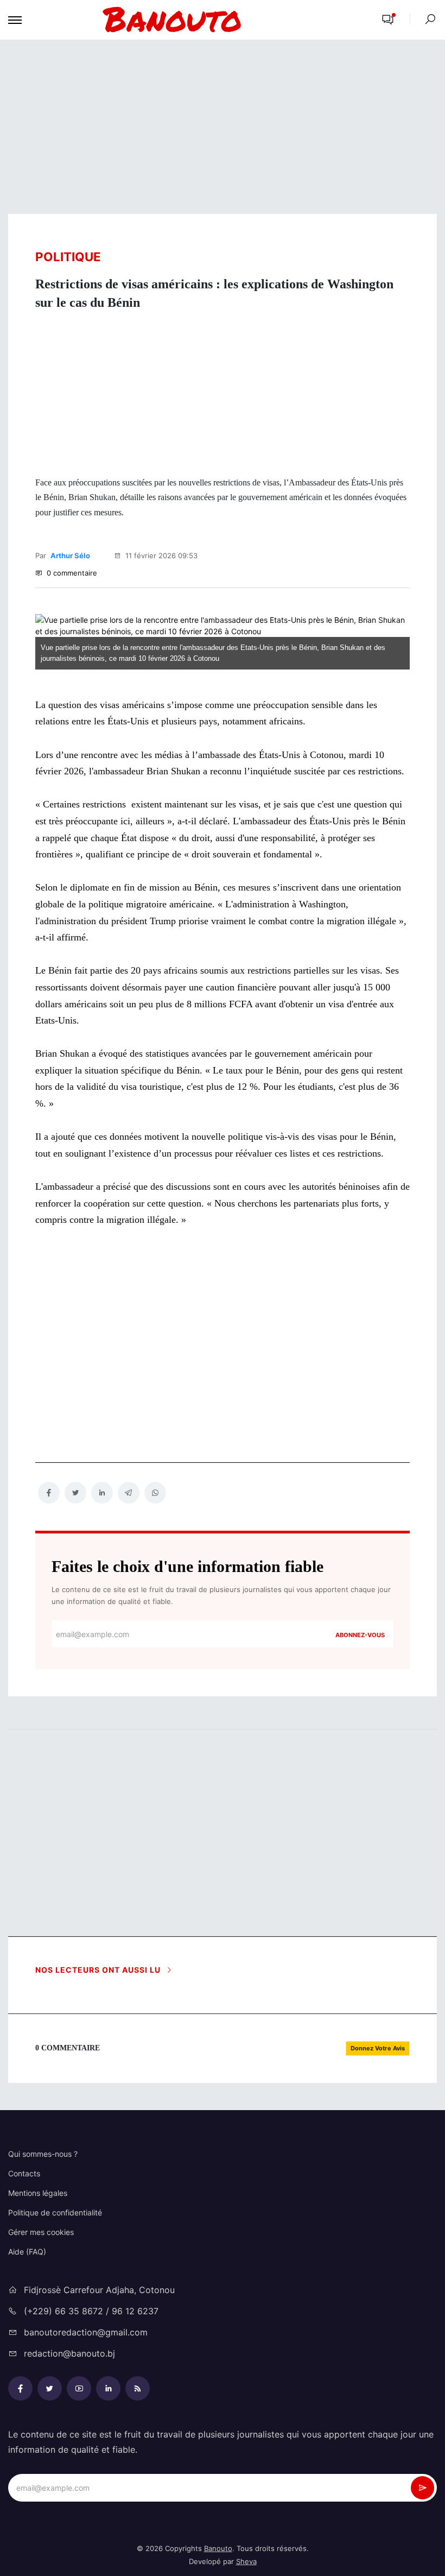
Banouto (218, 2548)
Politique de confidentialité (55, 2212)
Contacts (24, 2173)
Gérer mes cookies (41, 2232)
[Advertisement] (223, 127)
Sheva (246, 2561)
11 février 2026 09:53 (160, 555)
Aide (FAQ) (27, 2252)
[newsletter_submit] (422, 2488)
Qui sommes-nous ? (43, 2154)
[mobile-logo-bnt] (198, 20)
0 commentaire (71, 573)
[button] (388, 20)
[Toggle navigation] (15, 20)
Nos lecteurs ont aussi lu (99, 1970)
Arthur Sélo (70, 555)
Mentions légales (38, 2193)
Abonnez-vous (360, 1635)
